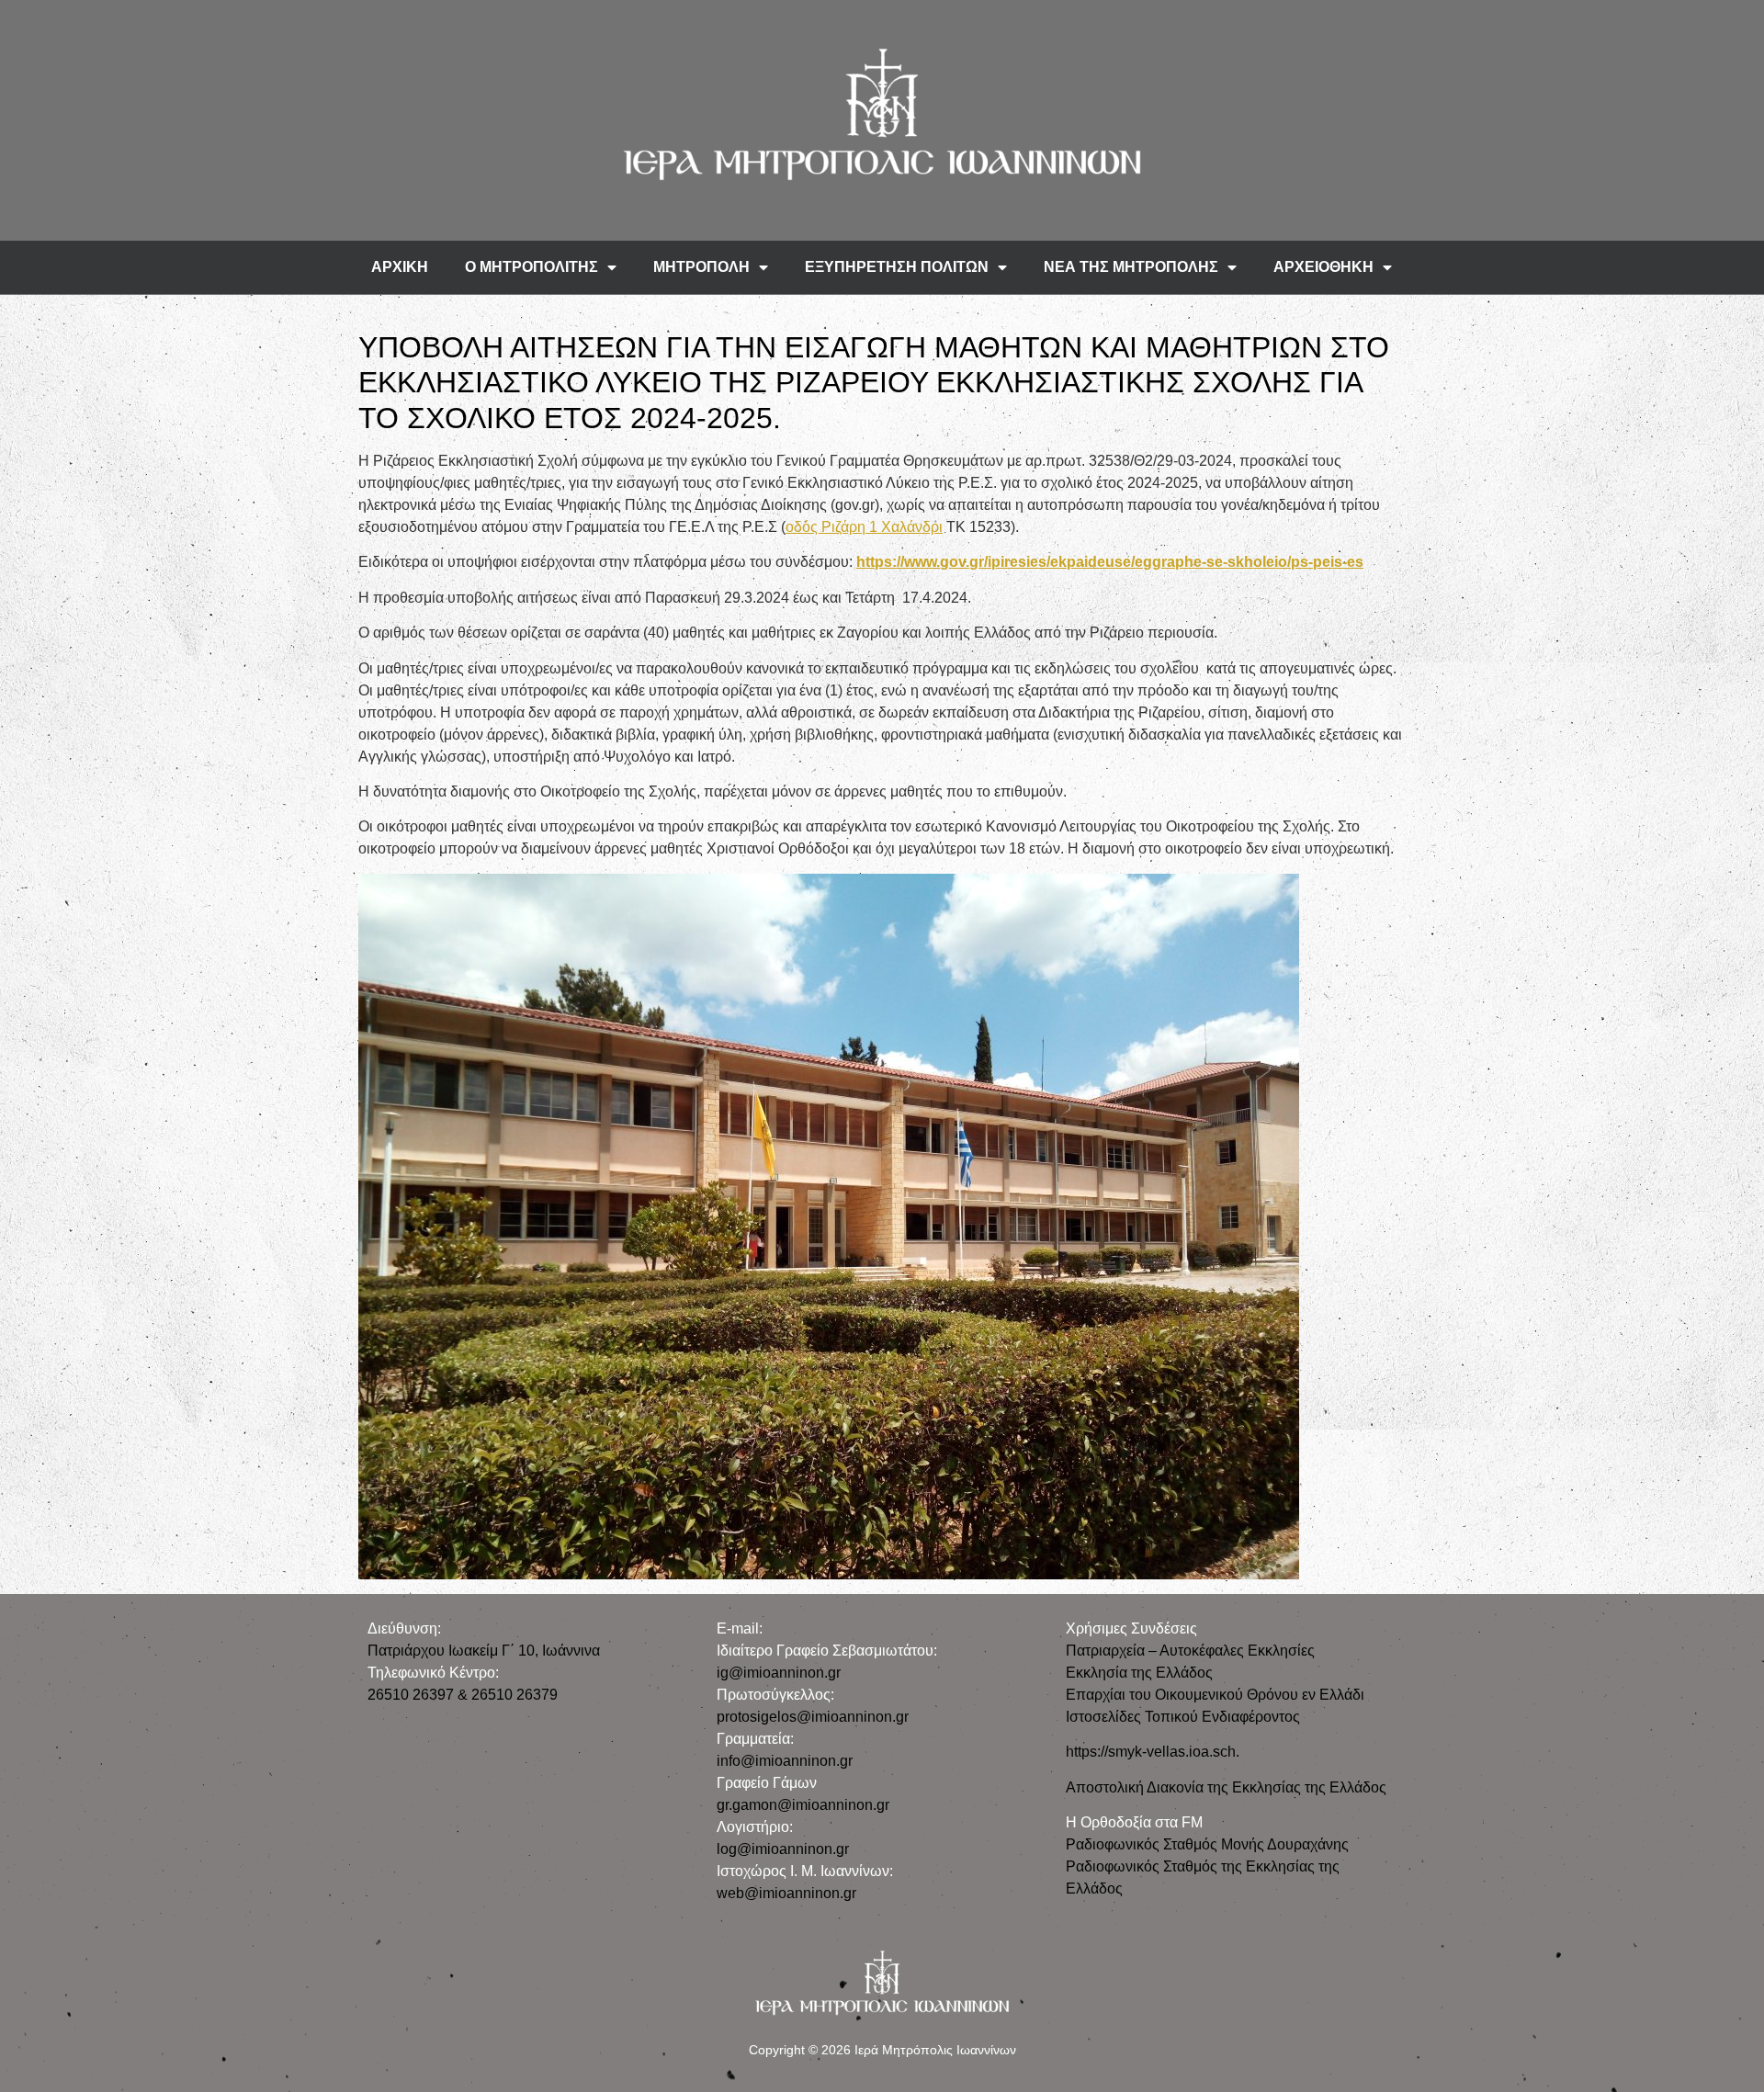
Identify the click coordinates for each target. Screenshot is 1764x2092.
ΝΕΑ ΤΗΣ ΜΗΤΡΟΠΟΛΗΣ (1131, 267)
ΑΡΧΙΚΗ (400, 267)
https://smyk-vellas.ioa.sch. (1153, 1752)
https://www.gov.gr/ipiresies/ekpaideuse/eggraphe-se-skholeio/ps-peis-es (1110, 562)
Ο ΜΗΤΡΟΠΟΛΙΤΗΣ (531, 267)
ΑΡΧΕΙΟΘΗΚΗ (1323, 267)
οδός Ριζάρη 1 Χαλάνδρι (864, 527)
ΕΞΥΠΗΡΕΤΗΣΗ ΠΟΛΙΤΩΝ (897, 267)
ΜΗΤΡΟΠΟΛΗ (701, 267)
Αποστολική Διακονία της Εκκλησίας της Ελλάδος (1226, 1787)
